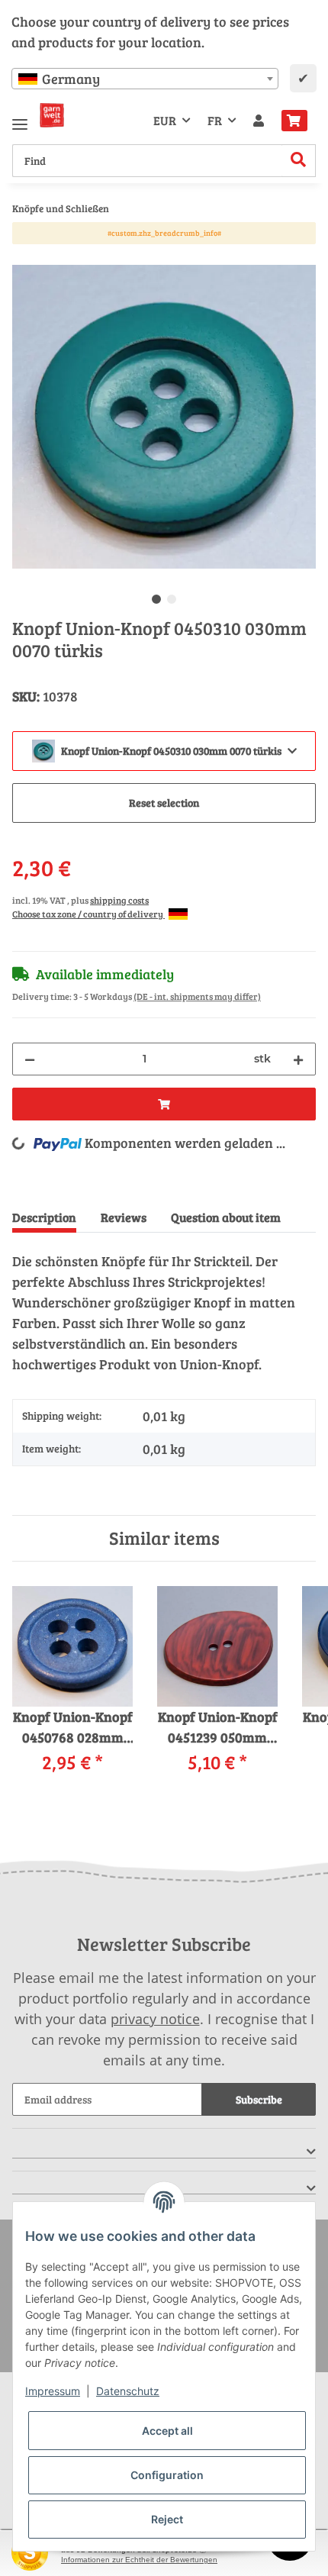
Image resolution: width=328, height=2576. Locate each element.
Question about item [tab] (226, 1217)
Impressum (53, 2391)
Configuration (167, 2475)
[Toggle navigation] (20, 118)
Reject (167, 2519)
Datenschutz (128, 2391)
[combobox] (145, 79)
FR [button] (215, 120)
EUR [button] (165, 120)
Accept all (167, 2431)
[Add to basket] (24, 256)
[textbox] (145, 79)
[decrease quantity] (30, 1059)
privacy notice (155, 2019)
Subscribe (259, 2099)
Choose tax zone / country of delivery (88, 914)
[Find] (299, 161)
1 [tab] (156, 599)
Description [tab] (44, 1217)
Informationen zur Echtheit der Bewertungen (139, 2560)
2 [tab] (172, 599)
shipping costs (119, 900)
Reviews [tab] (124, 1217)
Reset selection (164, 803)
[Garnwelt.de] (52, 115)
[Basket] (294, 121)
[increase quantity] (298, 1059)
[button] (259, 121)
